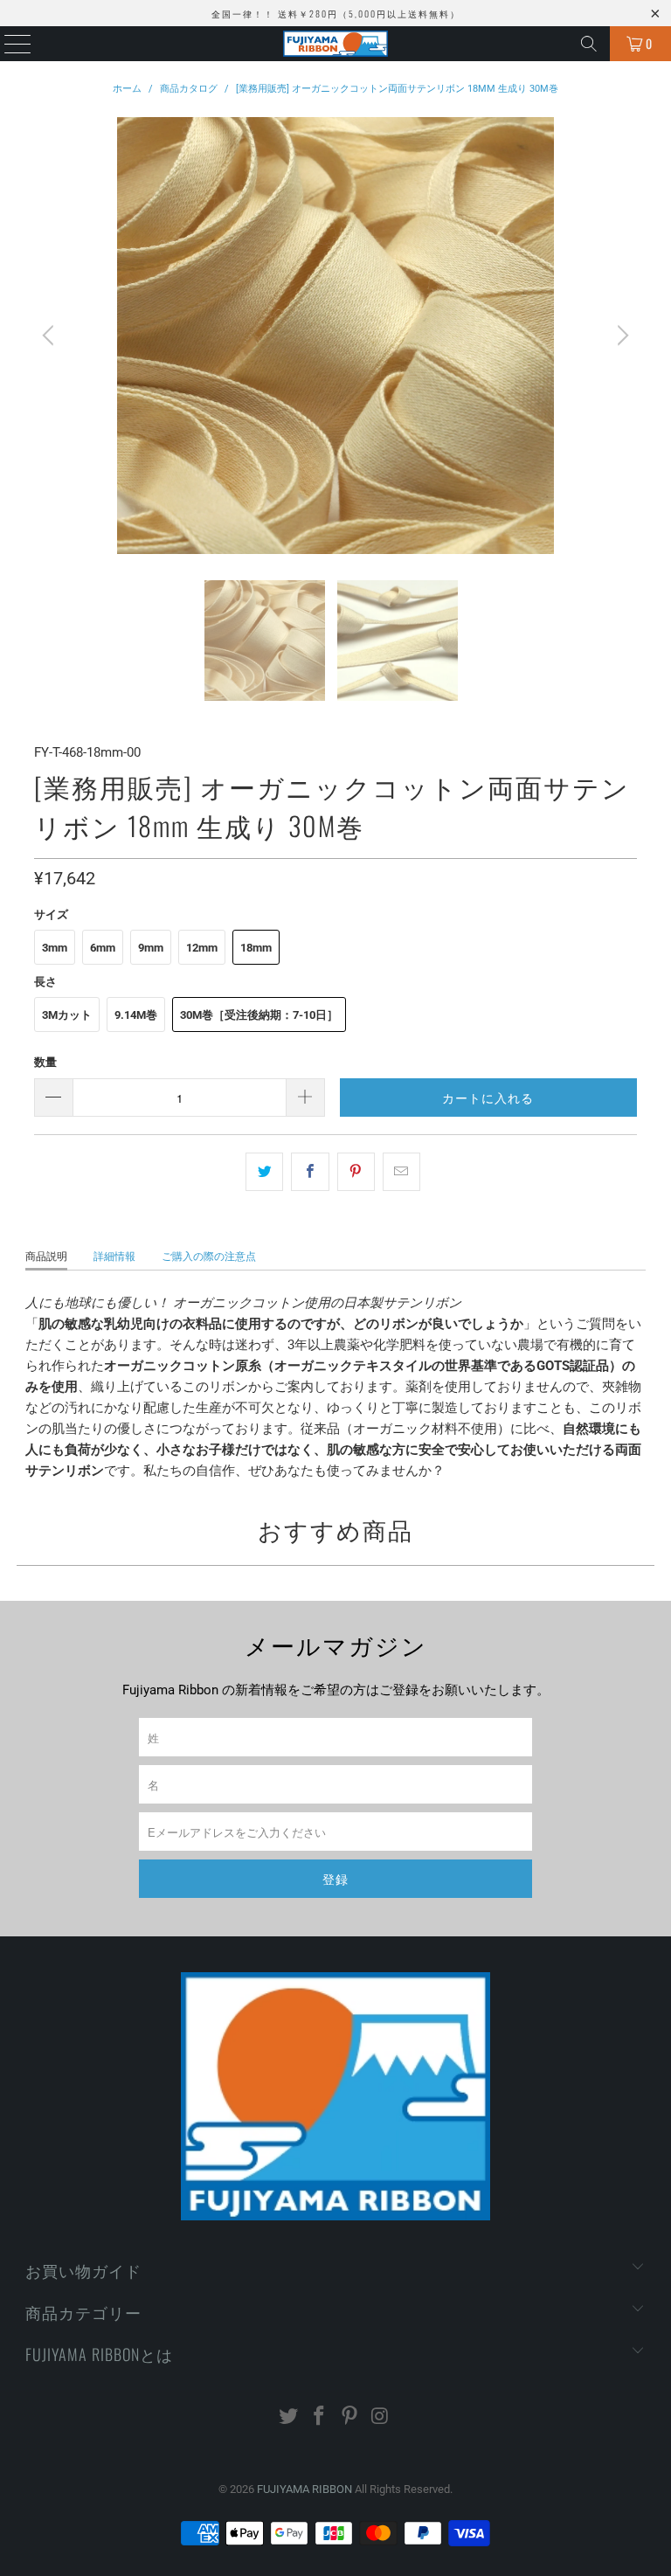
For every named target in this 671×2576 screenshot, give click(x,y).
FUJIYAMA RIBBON (304, 2489)
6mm (103, 948)
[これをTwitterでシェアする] (264, 1172)
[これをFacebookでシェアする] (310, 1172)
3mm (55, 948)
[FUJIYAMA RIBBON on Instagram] (380, 2417)
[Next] (620, 336)
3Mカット (67, 1015)
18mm (256, 948)
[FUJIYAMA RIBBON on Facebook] (320, 2417)
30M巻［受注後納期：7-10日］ (259, 1015)
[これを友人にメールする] (401, 1172)
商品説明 (46, 1257)
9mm (151, 948)
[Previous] (51, 336)
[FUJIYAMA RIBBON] (335, 44)
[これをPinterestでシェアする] (356, 1172)
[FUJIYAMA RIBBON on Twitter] (289, 2417)
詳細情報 (114, 1257)
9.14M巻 (136, 1015)
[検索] (589, 44)
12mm (202, 948)
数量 (45, 1062)
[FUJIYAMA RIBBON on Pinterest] (350, 2417)
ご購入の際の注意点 (209, 1257)
